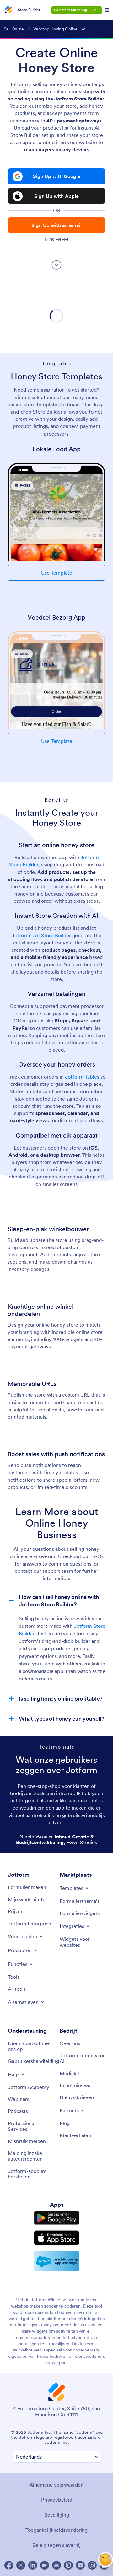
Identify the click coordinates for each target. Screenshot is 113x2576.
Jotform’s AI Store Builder (41, 935)
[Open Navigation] (107, 10)
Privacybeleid (57, 2500)
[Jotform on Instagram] (92, 2565)
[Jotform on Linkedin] (33, 2565)
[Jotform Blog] (56, 2565)
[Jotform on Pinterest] (68, 2565)
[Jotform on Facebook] (9, 2565)
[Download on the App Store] (57, 2238)
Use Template (57, 573)
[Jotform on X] (21, 2565)
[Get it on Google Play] (57, 2218)
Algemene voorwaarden (56, 2485)
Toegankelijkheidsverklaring (56, 2530)
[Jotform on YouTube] (80, 2565)
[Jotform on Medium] (45, 2565)
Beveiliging (57, 2515)
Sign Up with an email (56, 225)
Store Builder (29, 10)
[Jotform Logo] (8, 10)
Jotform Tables (83, 1077)
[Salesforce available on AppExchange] (57, 2261)
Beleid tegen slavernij (56, 2545)
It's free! (56, 239)
